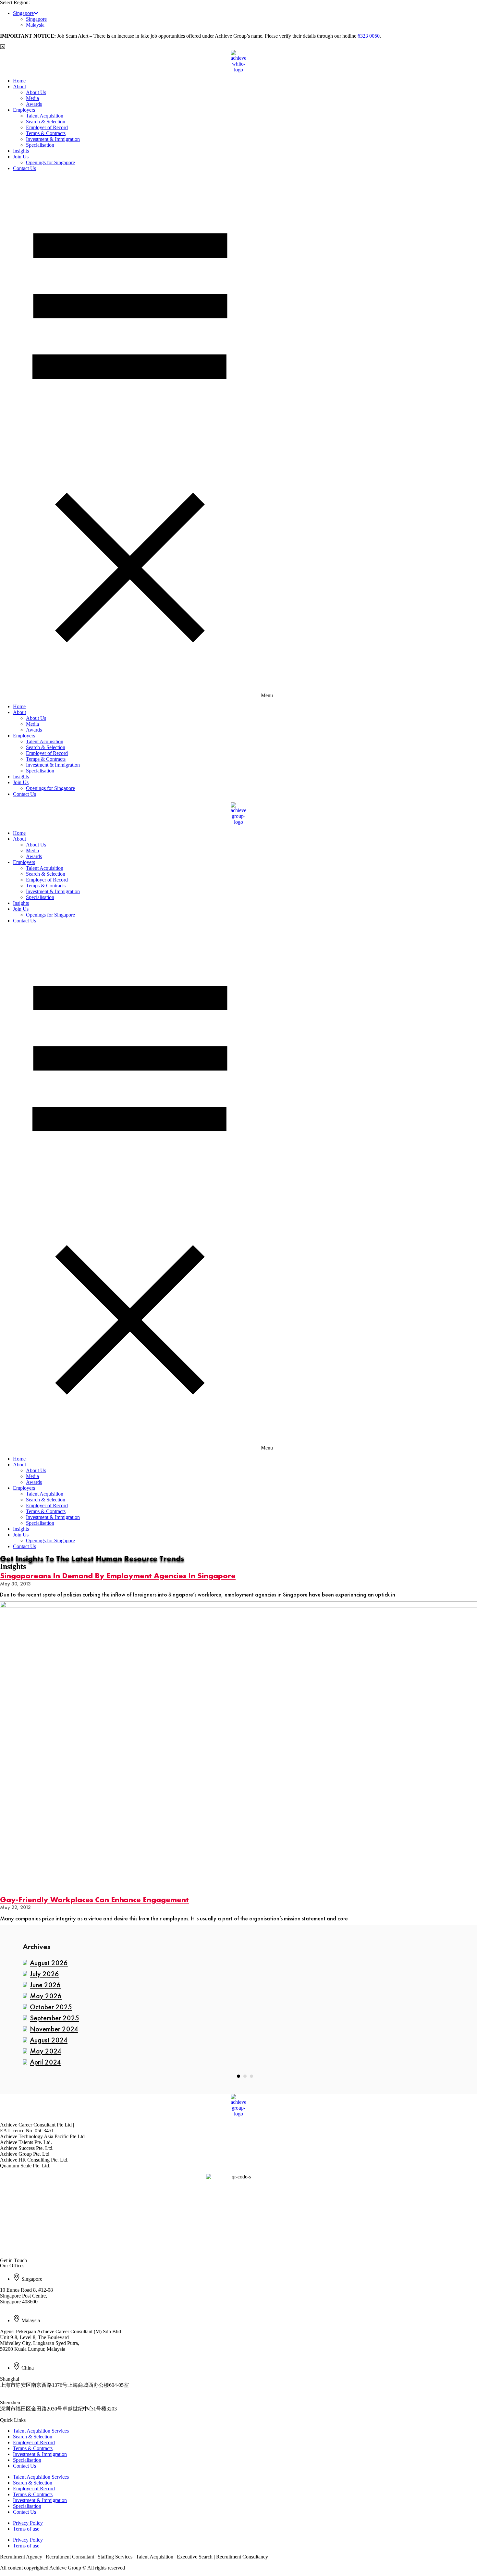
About (19, 86)
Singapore (23, 13)
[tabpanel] (238, 2013)
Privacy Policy (28, 2523)
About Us (36, 92)
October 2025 (51, 2007)
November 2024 (54, 2029)
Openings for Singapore (50, 162)
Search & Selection (46, 122)
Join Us (21, 157)
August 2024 (49, 2040)
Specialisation (40, 145)
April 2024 (45, 2062)
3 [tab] (251, 2076)
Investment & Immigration (53, 139)
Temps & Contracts (46, 133)
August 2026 (49, 1963)
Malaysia (35, 25)
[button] (238, 438)
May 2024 (46, 2051)
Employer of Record (47, 127)
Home (19, 81)
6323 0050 (369, 36)
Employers (24, 110)
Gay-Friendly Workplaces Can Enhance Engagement (94, 1899)
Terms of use (26, 2529)
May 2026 (46, 1996)
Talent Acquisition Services (41, 2431)
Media (32, 98)
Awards (34, 104)
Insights (21, 151)
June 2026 (45, 1985)
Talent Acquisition (45, 116)
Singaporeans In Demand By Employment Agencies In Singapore (118, 1576)
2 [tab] (245, 2076)
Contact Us (24, 168)
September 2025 (55, 2018)
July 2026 (44, 1974)
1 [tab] (238, 2076)
